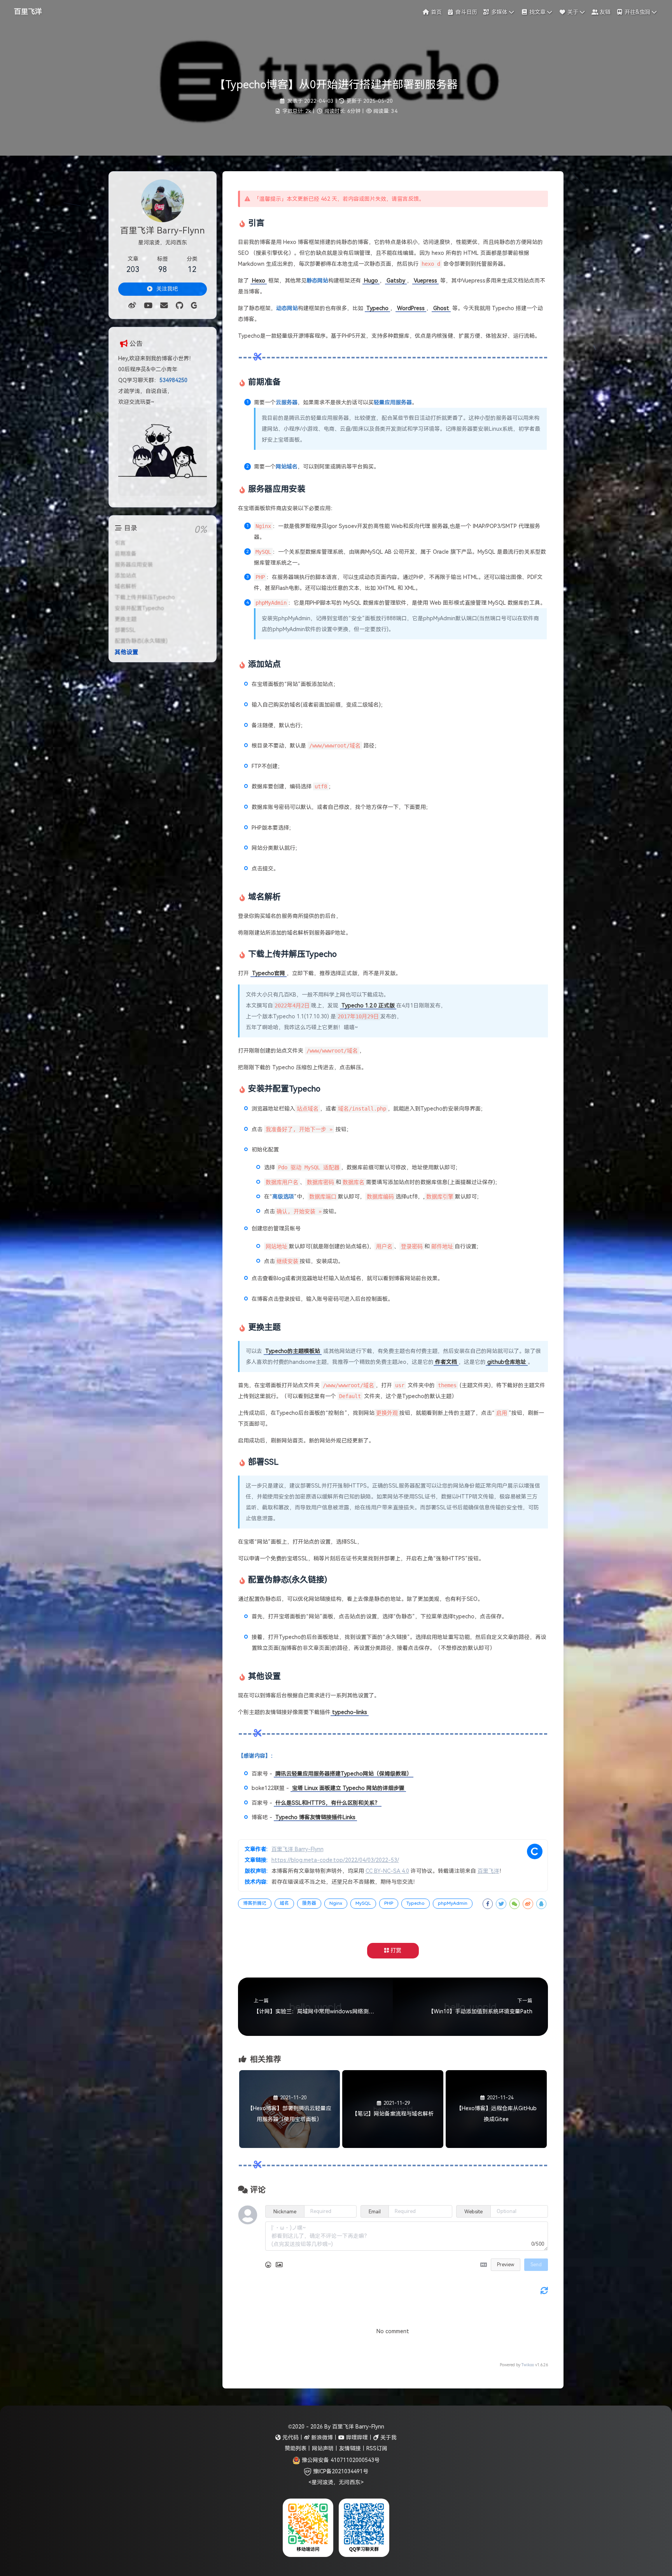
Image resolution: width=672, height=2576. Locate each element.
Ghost (441, 308)
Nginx (336, 1903)
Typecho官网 (269, 973)
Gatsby (396, 281)
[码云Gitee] (194, 305)
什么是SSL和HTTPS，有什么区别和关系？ (328, 1803)
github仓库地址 (507, 1362)
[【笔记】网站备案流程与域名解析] (393, 2146)
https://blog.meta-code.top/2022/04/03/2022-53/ (335, 1860)
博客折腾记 (255, 1903)
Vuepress (425, 281)
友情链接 (350, 2448)
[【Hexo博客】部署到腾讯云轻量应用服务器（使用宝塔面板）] (290, 2146)
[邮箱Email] (164, 305)
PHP (389, 1903)
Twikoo (528, 2365)
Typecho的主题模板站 (293, 1351)
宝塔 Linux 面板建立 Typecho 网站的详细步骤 (348, 1788)
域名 (284, 1903)
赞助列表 (296, 2448)
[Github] (179, 305)
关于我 (388, 2437)
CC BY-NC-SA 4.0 (387, 1871)
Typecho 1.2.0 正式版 (368, 1005)
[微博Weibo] (132, 305)
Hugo (371, 281)
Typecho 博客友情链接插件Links (315, 1817)
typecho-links (350, 1712)
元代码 (290, 2437)
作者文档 (446, 1362)
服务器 (309, 1903)
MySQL (363, 1903)
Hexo (259, 281)
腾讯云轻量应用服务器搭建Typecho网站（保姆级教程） (344, 1774)
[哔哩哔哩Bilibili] (148, 305)
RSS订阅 (377, 2448)
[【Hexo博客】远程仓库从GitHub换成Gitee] (496, 2146)
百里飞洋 (28, 12)
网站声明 (323, 2448)
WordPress (411, 308)
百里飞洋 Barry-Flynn (297, 1849)
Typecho (377, 308)
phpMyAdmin (453, 1903)
